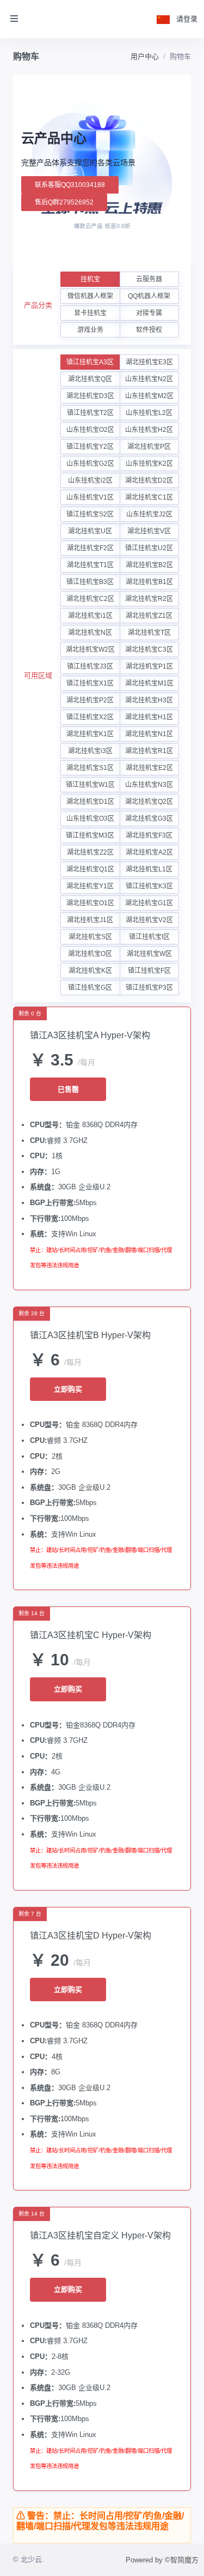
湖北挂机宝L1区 (149, 869)
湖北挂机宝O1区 (90, 903)
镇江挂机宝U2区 (149, 548)
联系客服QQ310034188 (70, 185)
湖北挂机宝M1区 (149, 683)
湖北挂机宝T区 (149, 633)
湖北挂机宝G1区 (149, 903)
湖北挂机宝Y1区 (90, 886)
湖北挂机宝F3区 (149, 835)
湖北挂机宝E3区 (149, 362)
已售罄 (68, 1089)
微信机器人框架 (90, 296)
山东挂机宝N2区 (149, 379)
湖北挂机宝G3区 (149, 818)
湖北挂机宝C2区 (90, 599)
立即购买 (68, 1389)
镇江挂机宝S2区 (90, 514)
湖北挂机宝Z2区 (90, 852)
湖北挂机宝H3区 (149, 700)
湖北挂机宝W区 (149, 954)
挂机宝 (90, 279)
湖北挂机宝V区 (149, 531)
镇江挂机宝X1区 (90, 683)
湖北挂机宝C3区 (149, 649)
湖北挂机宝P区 (149, 447)
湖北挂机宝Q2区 (149, 802)
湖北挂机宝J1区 (90, 920)
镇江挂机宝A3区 (90, 362)
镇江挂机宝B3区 (90, 582)
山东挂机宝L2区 (149, 413)
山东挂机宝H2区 (149, 430)
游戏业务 (90, 330)
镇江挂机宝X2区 (90, 717)
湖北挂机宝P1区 (149, 666)
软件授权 (149, 330)
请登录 (187, 19)
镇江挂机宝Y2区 (90, 447)
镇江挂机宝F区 (149, 971)
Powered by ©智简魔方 (162, 2560)
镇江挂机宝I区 (149, 937)
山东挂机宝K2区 (149, 464)
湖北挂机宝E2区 (149, 768)
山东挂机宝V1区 (90, 497)
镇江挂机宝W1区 (90, 785)
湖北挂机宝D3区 (90, 396)
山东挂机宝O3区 (90, 818)
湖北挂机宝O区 (90, 954)
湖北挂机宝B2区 (149, 565)
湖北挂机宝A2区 (149, 852)
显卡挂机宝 (90, 313)
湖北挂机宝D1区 (90, 802)
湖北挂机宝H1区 (149, 717)
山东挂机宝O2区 (90, 430)
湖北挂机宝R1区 (149, 751)
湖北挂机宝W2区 (90, 649)
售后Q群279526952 (64, 202)
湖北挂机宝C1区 (149, 497)
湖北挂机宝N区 (90, 633)
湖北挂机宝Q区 (90, 379)
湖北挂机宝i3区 (90, 751)
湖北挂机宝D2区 (149, 480)
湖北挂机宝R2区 (149, 599)
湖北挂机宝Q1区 (90, 869)
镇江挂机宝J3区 (90, 666)
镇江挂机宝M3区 (90, 835)
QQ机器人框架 (149, 296)
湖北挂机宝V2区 (149, 920)
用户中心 (145, 56)
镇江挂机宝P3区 (149, 988)
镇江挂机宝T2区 (90, 413)
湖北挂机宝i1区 (90, 616)
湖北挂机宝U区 (90, 531)
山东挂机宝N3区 (149, 785)
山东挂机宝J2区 (149, 514)
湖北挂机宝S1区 (90, 768)
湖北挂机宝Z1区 (149, 616)
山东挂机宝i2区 (90, 480)
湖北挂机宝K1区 (90, 734)
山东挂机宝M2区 (149, 396)
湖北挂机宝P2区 (90, 700)
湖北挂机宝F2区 (90, 548)
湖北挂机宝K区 (90, 971)
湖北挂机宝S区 (90, 937)
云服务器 (149, 279)
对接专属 (149, 313)
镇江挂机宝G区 (90, 988)
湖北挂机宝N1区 (149, 734)
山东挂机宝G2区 (90, 464)
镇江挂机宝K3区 (149, 886)
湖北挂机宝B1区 (149, 582)
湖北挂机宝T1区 (90, 565)
